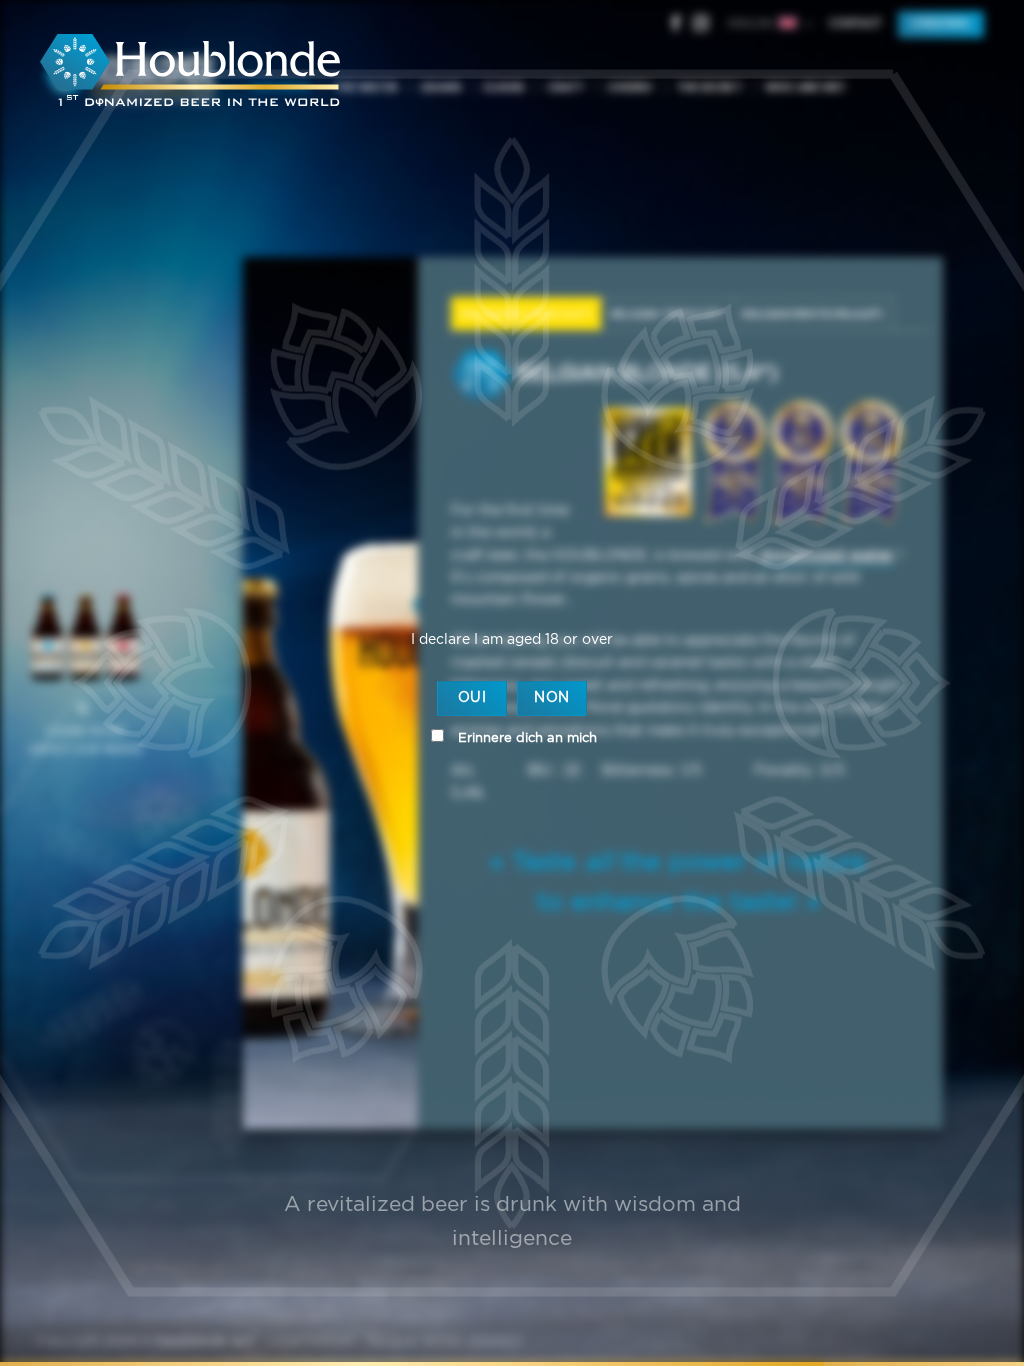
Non (551, 698)
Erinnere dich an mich (525, 738)
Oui (472, 698)
